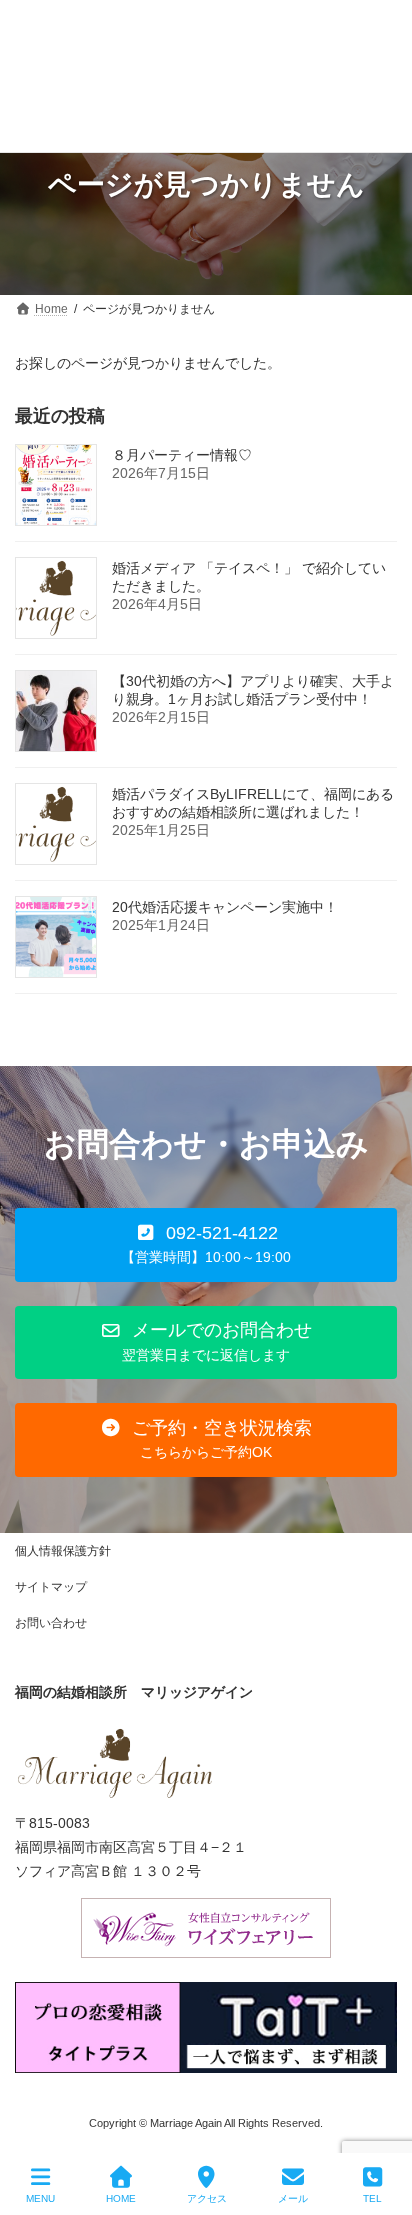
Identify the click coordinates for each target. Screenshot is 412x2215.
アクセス (207, 2198)
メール (293, 2198)
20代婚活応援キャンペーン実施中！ (225, 907)
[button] (206, 1244)
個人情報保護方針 (63, 1551)
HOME (121, 2198)
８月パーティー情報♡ (182, 455)
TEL (372, 2198)
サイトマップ (51, 1587)
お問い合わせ (51, 1623)
